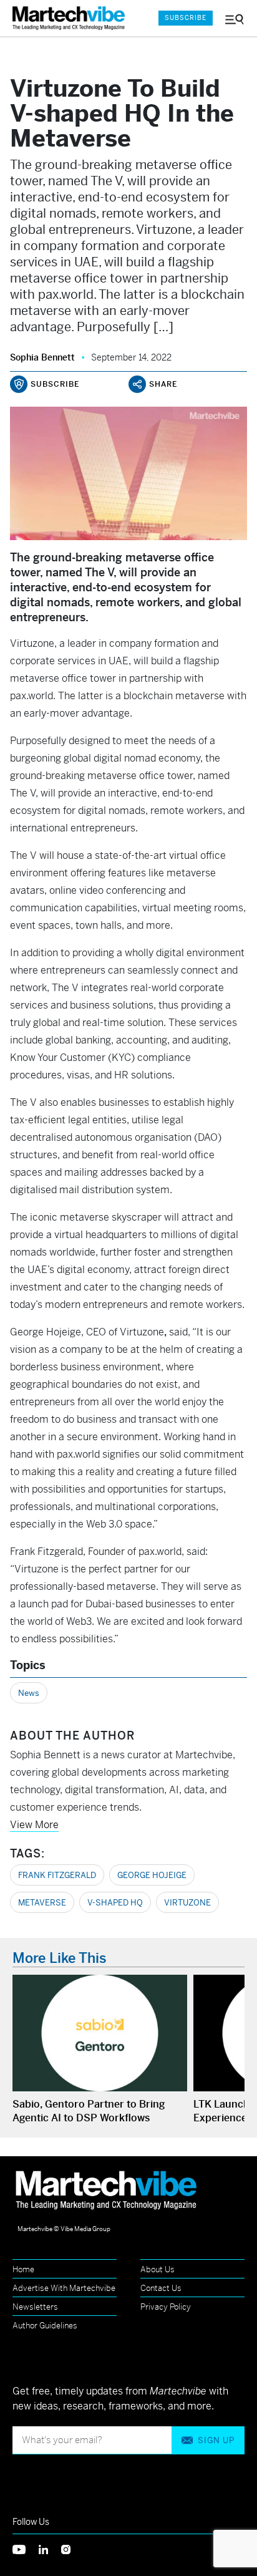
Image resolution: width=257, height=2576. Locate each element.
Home (23, 2269)
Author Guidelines (45, 2326)
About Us (158, 2269)
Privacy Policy (166, 2307)
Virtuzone (187, 1903)
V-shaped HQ (115, 1903)
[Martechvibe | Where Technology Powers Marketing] (72, 18)
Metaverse (42, 1903)
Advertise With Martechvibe (64, 2288)
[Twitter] (26, 2549)
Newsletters (35, 2307)
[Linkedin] (50, 2549)
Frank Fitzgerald (57, 1875)
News (29, 1693)
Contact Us (161, 2288)
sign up (216, 2440)
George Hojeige (152, 1875)
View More (34, 1825)
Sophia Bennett (42, 357)
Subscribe (186, 18)
